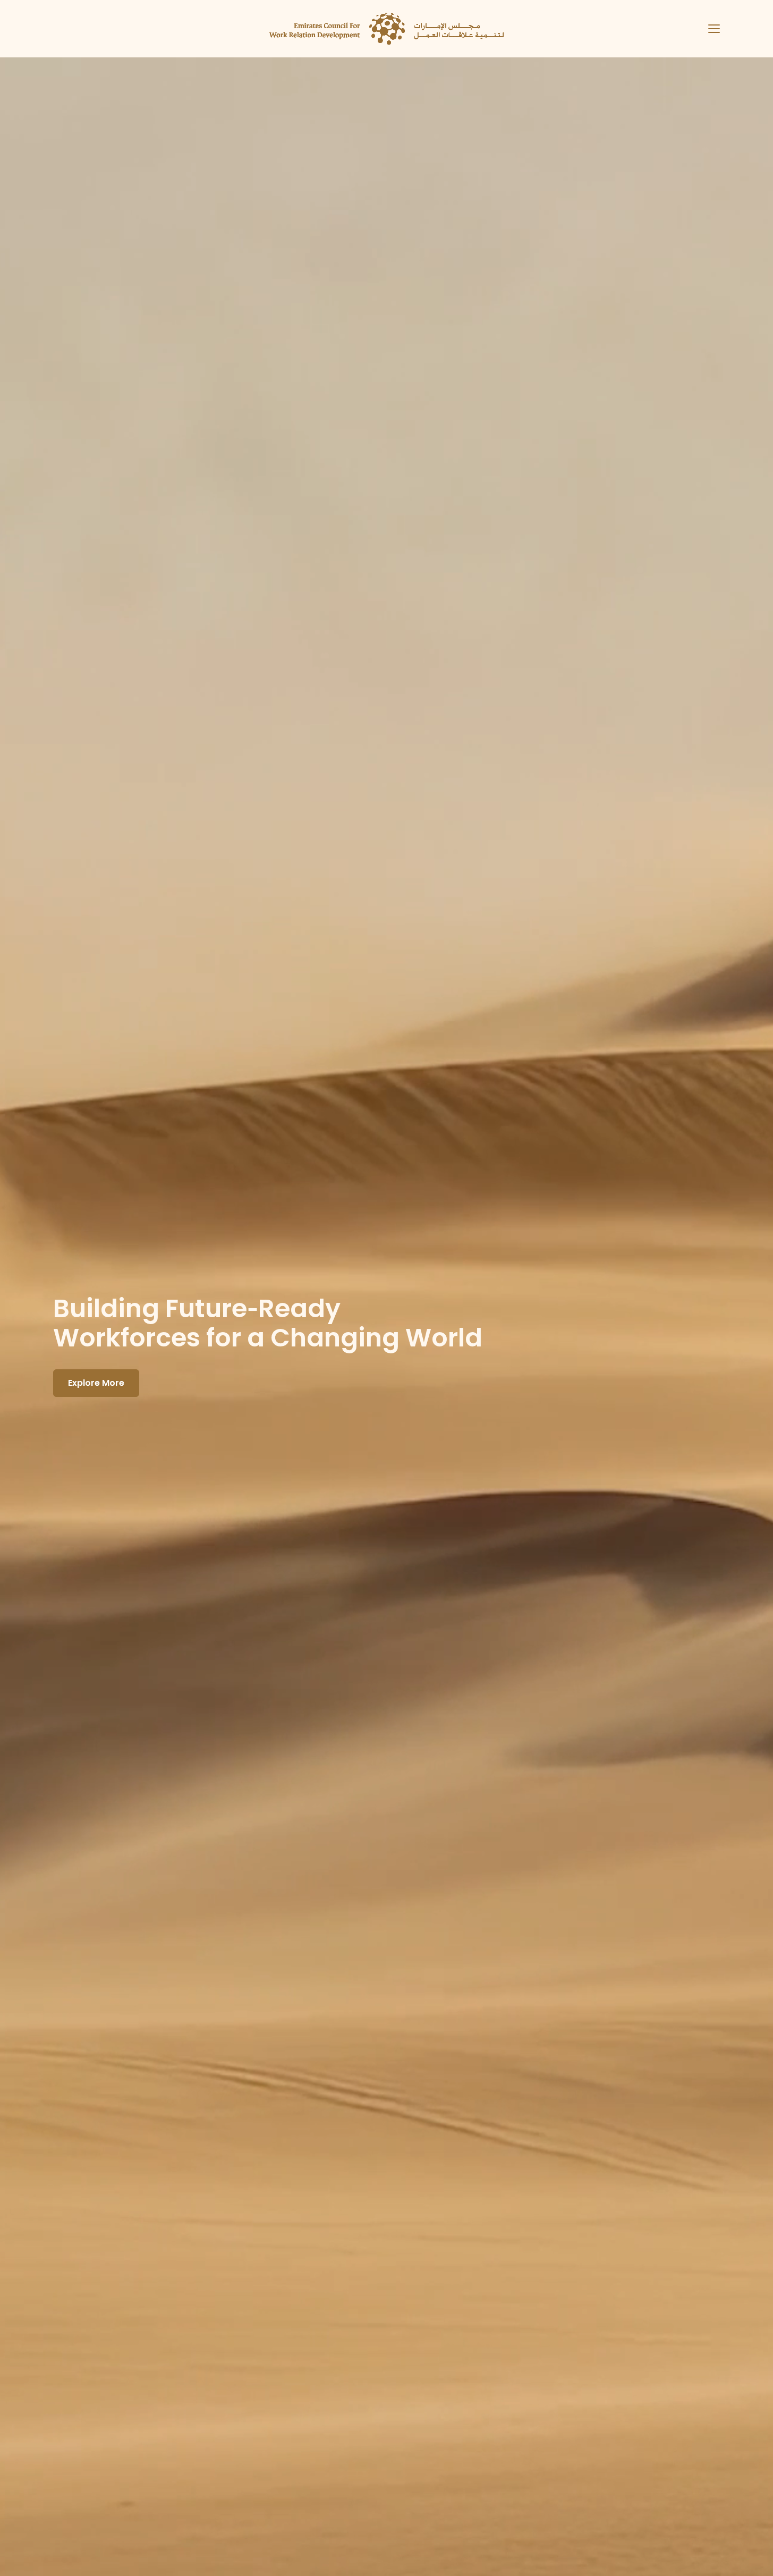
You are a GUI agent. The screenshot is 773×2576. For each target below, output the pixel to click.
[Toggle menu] (710, 29)
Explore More (96, 1383)
